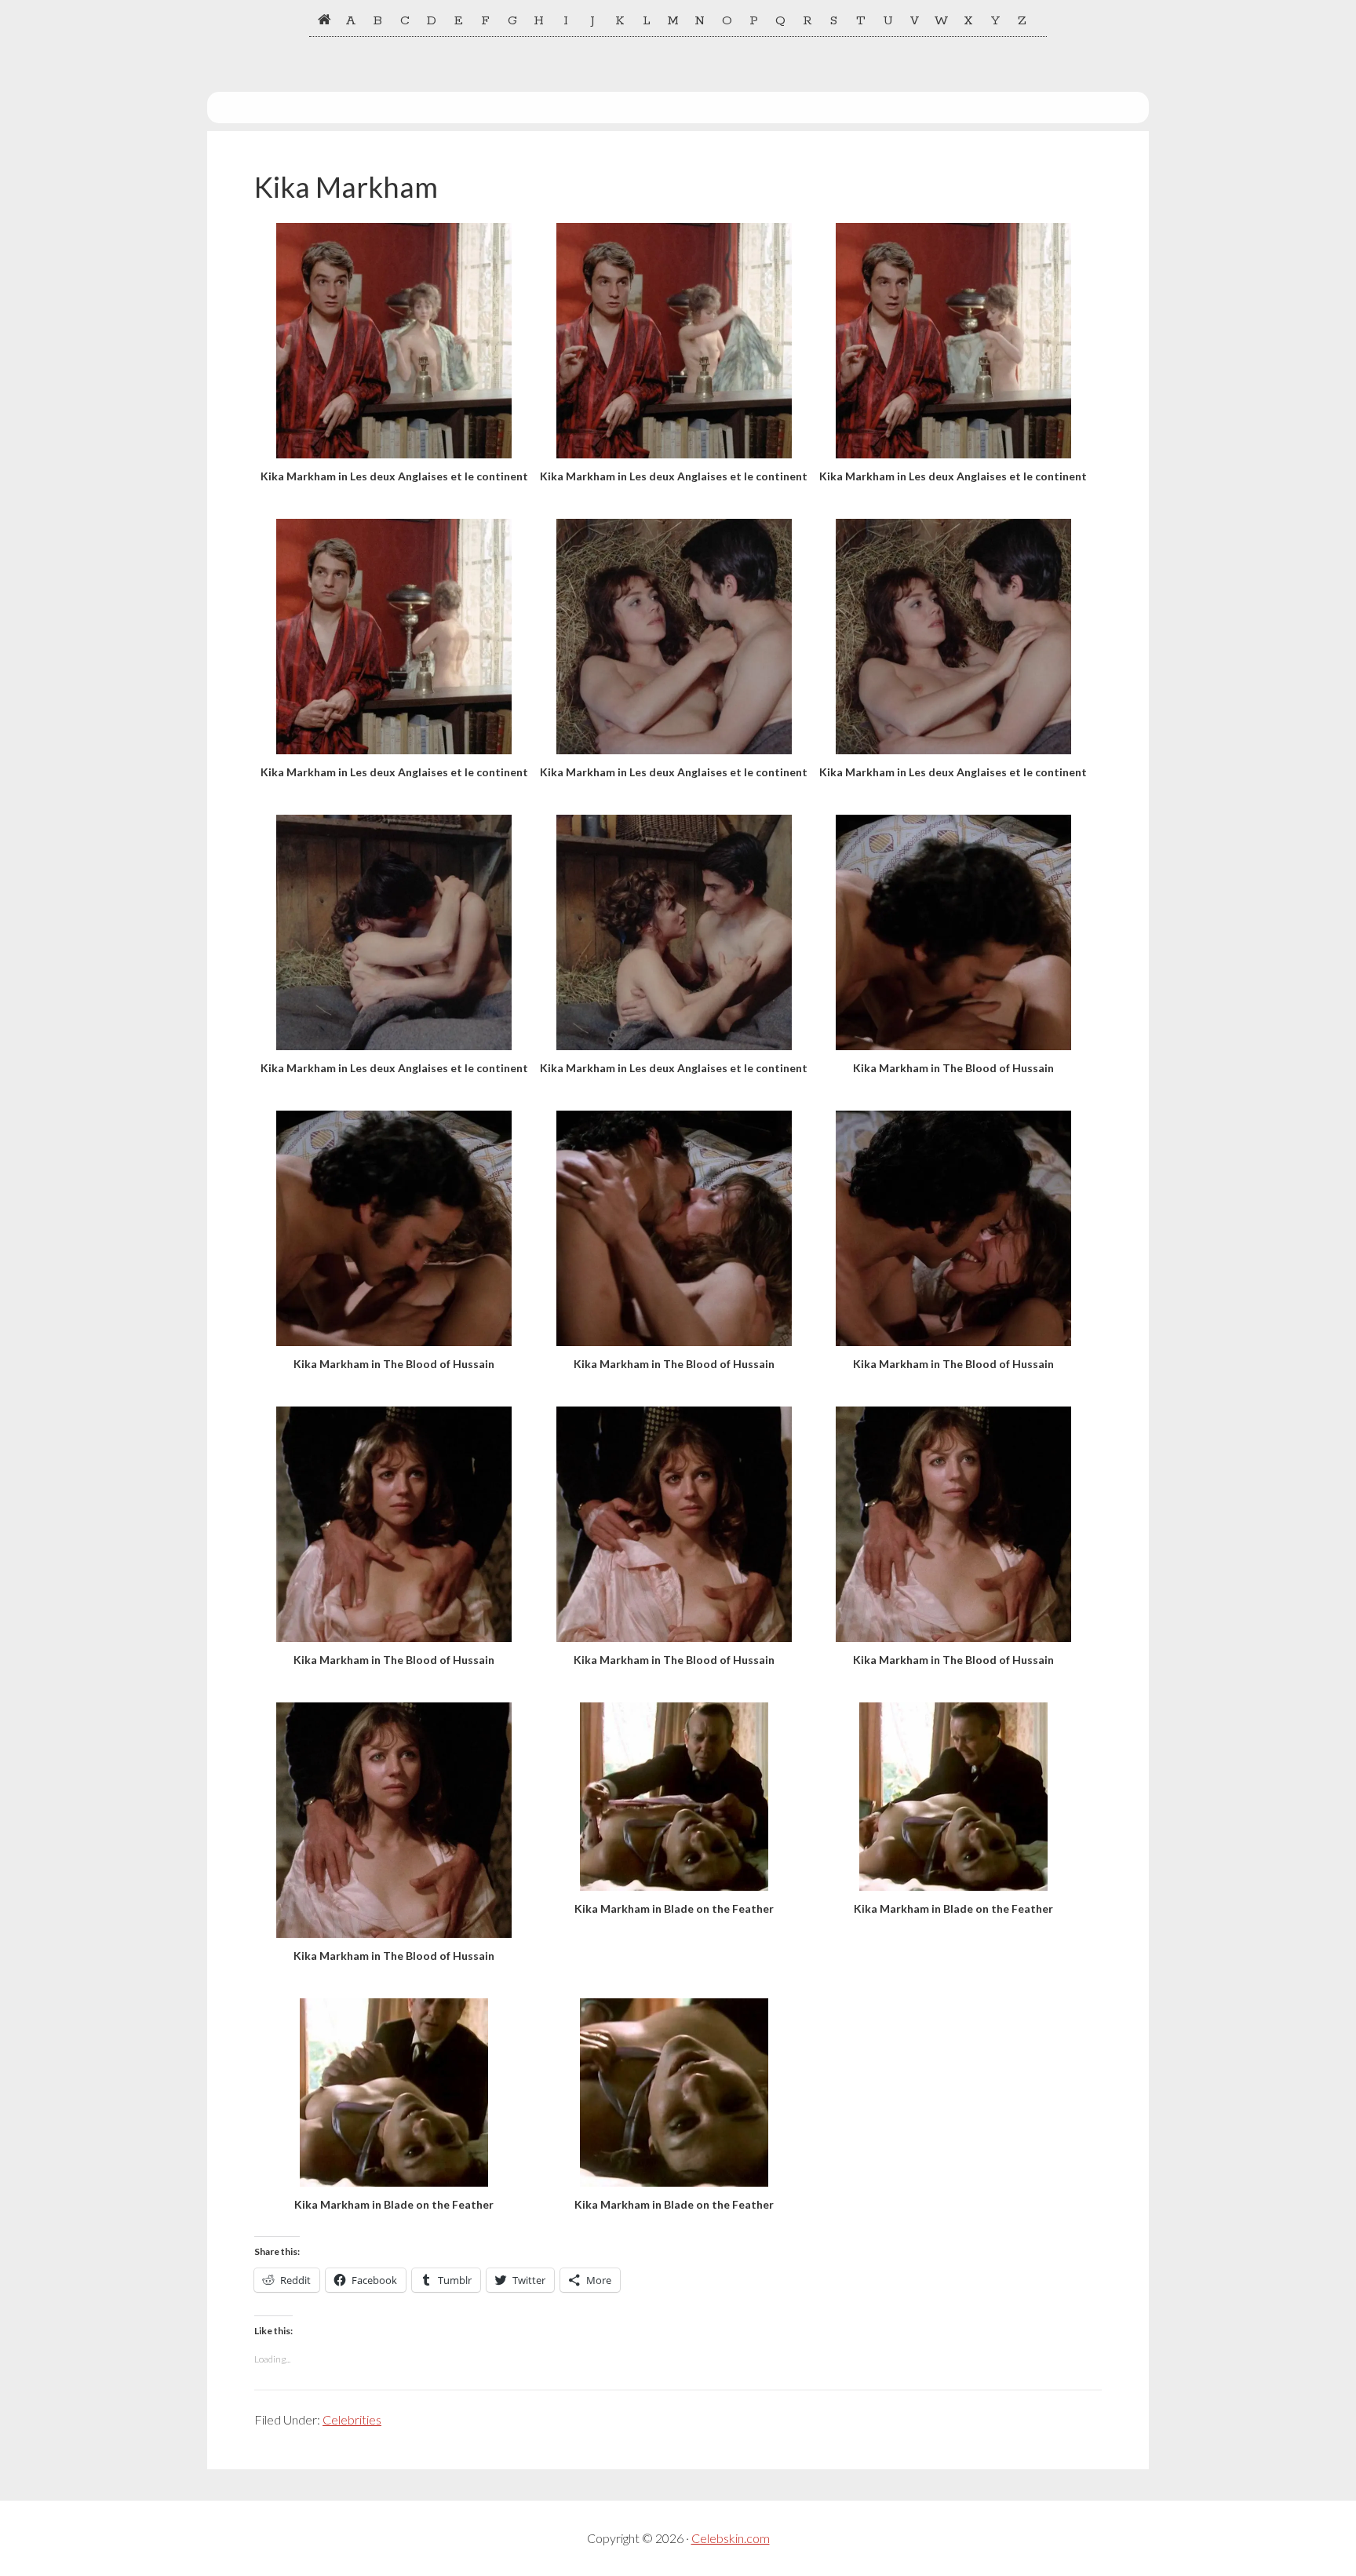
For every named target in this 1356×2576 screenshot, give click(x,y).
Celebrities (352, 2419)
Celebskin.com (731, 2538)
